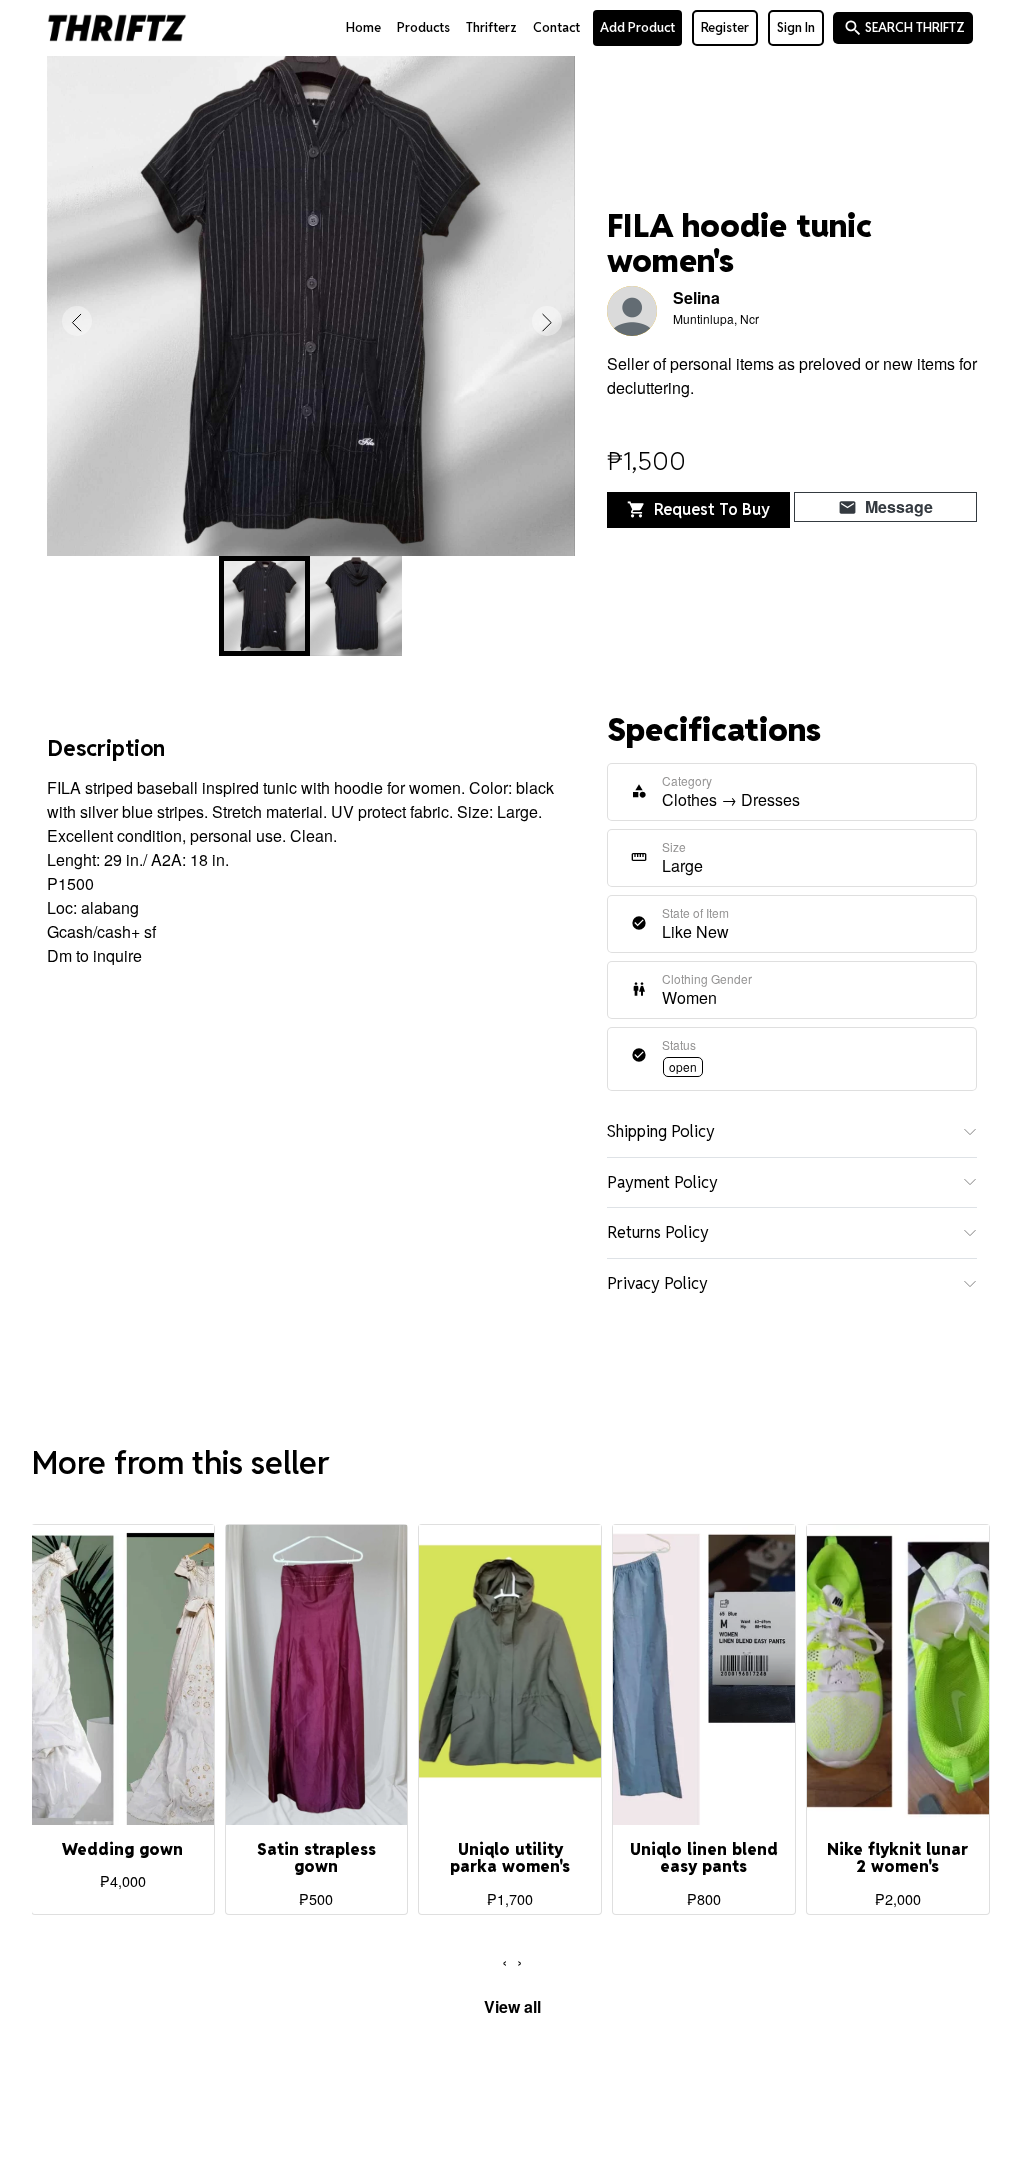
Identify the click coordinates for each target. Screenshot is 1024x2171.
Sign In (796, 27)
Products (423, 27)
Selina (696, 297)
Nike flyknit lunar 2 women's (897, 1858)
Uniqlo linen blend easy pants (704, 1858)
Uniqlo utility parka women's (510, 1858)
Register (725, 27)
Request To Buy (698, 509)
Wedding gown (122, 1849)
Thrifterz (491, 27)
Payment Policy (662, 1182)
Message (885, 506)
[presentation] (77, 321)
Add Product (637, 27)
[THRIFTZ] (117, 28)
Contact (556, 27)
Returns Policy (658, 1232)
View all (512, 2006)
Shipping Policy (661, 1131)
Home (363, 27)
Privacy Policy (657, 1283)
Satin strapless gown (316, 1858)
